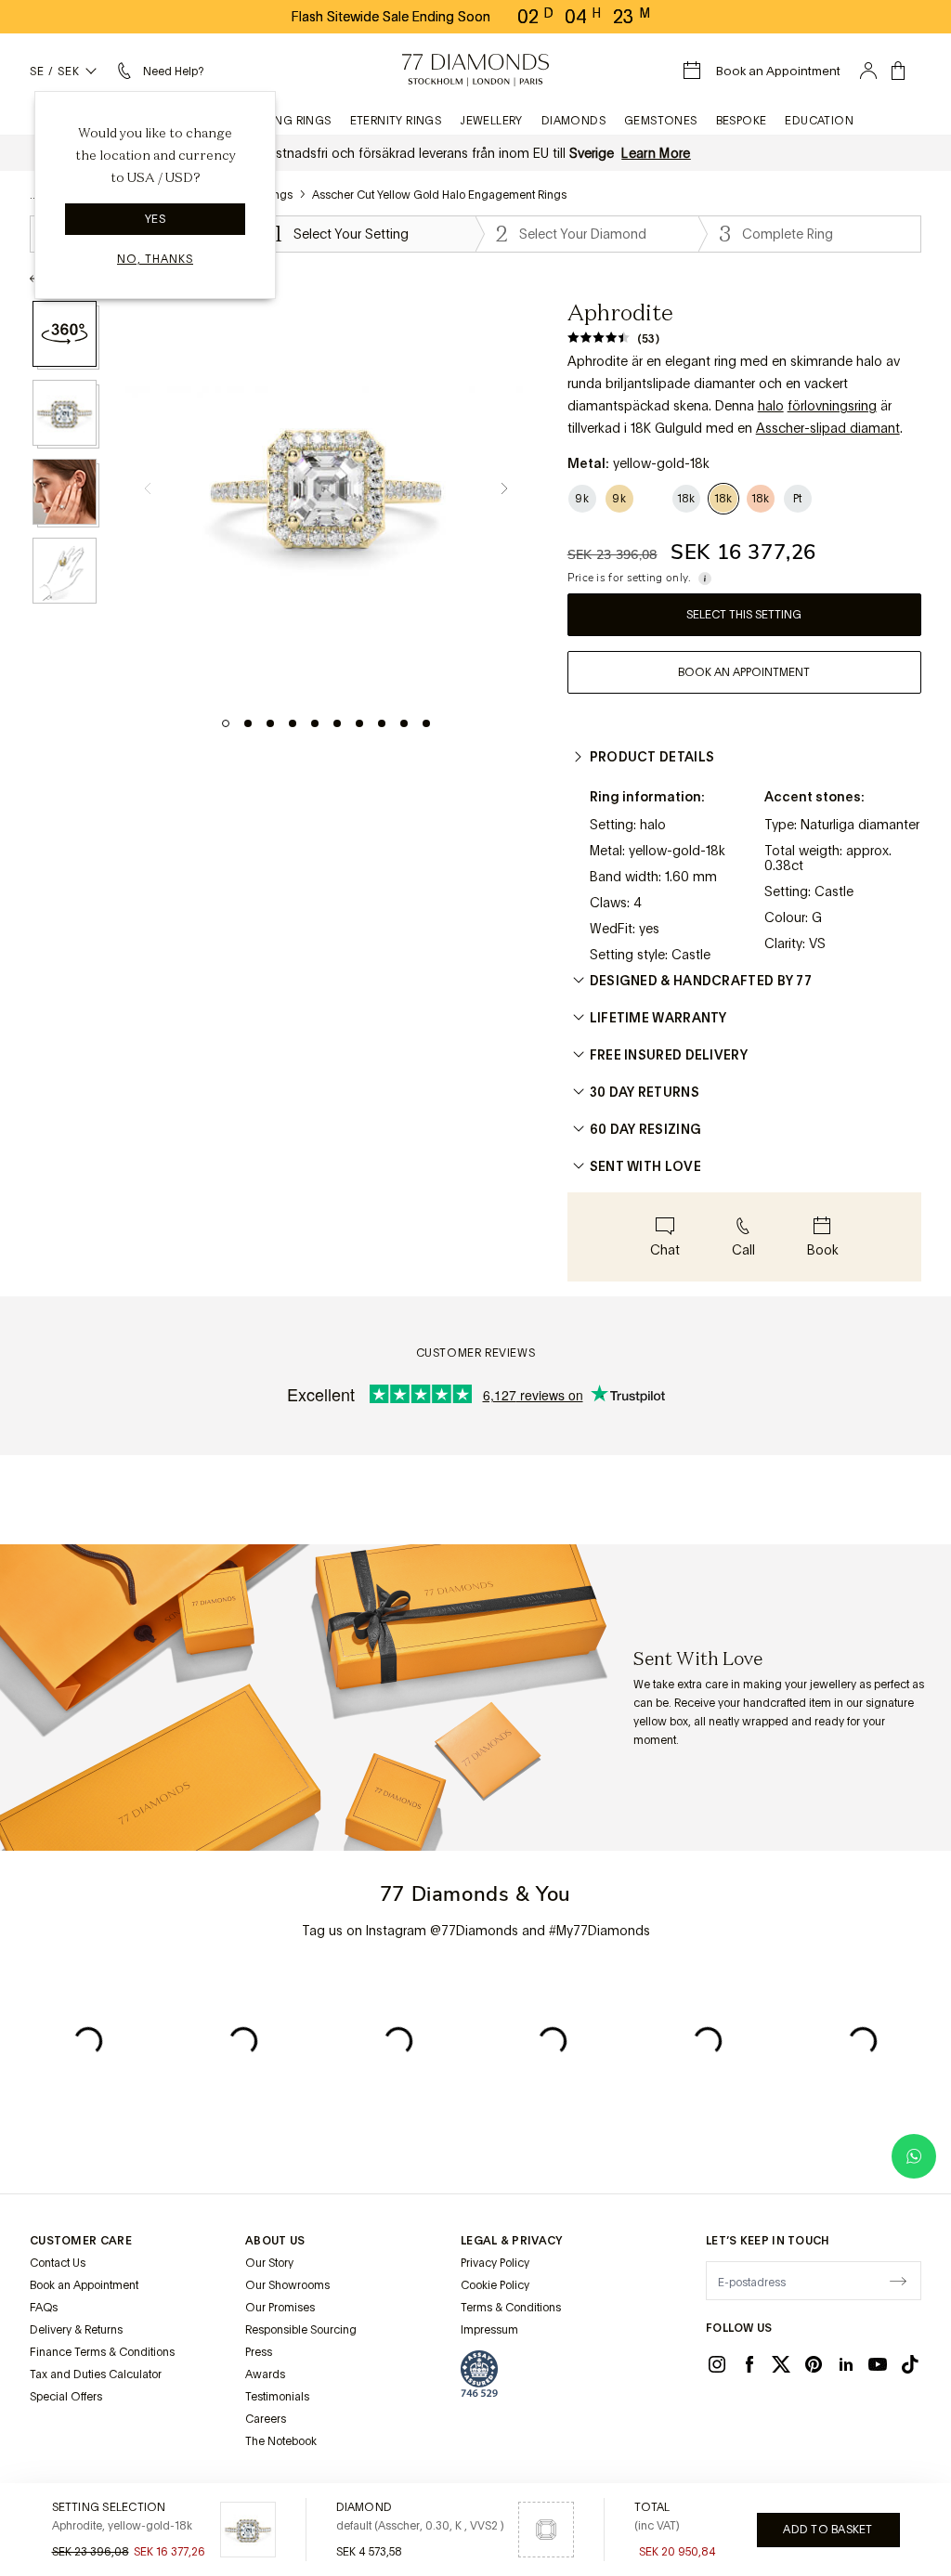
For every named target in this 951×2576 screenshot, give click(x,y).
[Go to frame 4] (293, 723)
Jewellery (491, 121)
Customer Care (81, 2241)
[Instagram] (717, 2364)
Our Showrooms (287, 2285)
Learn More (656, 153)
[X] (781, 2364)
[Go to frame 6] (337, 723)
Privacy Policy (495, 2263)
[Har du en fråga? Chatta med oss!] (914, 2156)
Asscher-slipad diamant (828, 428)
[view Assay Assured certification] (479, 2374)
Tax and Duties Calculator (96, 2374)
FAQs (44, 2308)
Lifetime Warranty (658, 1018)
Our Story (269, 2263)
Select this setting (744, 615)
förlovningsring (832, 406)
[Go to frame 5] (315, 723)
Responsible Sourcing (301, 2330)
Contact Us (58, 2263)
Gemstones (661, 121)
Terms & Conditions (511, 2308)
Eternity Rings (396, 121)
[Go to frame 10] (426, 723)
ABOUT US (275, 2241)
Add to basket (827, 2530)
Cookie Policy (495, 2285)
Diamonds (573, 121)
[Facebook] (749, 2364)
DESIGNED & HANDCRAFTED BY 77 (701, 981)
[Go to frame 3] (270, 723)
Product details (652, 757)
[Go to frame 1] (226, 723)
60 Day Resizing (646, 1129)
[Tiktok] (910, 2364)
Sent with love (645, 1166)
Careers (266, 2419)
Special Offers (66, 2397)
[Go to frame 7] (359, 723)
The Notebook (281, 2441)
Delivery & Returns (76, 2330)
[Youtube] (878, 2364)
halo (771, 406)
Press (259, 2352)
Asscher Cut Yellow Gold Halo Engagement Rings (439, 195)
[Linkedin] (846, 2364)
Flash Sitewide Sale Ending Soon (391, 17)
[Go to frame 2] (248, 723)
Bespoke (742, 121)
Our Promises (280, 2308)
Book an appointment (744, 672)
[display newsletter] (898, 2280)
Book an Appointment (84, 2285)
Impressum (489, 2330)
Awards (265, 2374)
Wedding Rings (283, 121)
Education (819, 121)
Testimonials (277, 2397)
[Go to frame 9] (404, 723)
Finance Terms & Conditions (102, 2352)
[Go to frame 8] (382, 723)
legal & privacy (512, 2241)
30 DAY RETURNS (645, 1092)
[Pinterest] (814, 2364)
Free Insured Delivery (669, 1055)
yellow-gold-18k (677, 851)
